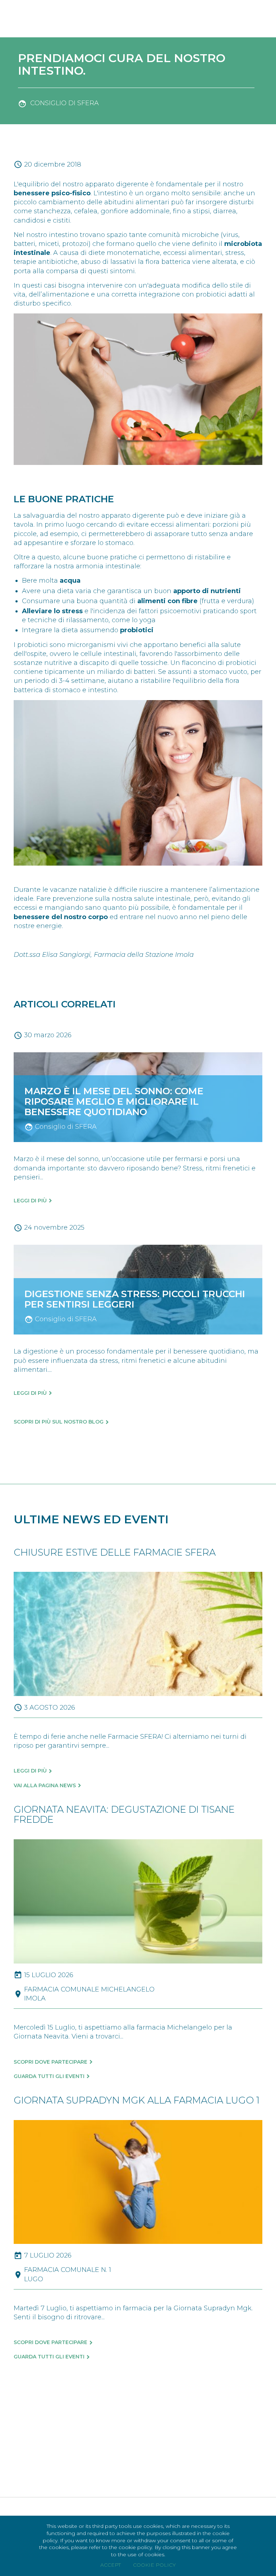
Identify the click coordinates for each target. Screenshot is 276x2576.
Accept (111, 2565)
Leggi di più (30, 1201)
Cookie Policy (154, 2565)
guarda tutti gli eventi (49, 2076)
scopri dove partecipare (50, 2062)
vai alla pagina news (45, 1785)
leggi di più (30, 1771)
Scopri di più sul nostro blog (59, 1422)
